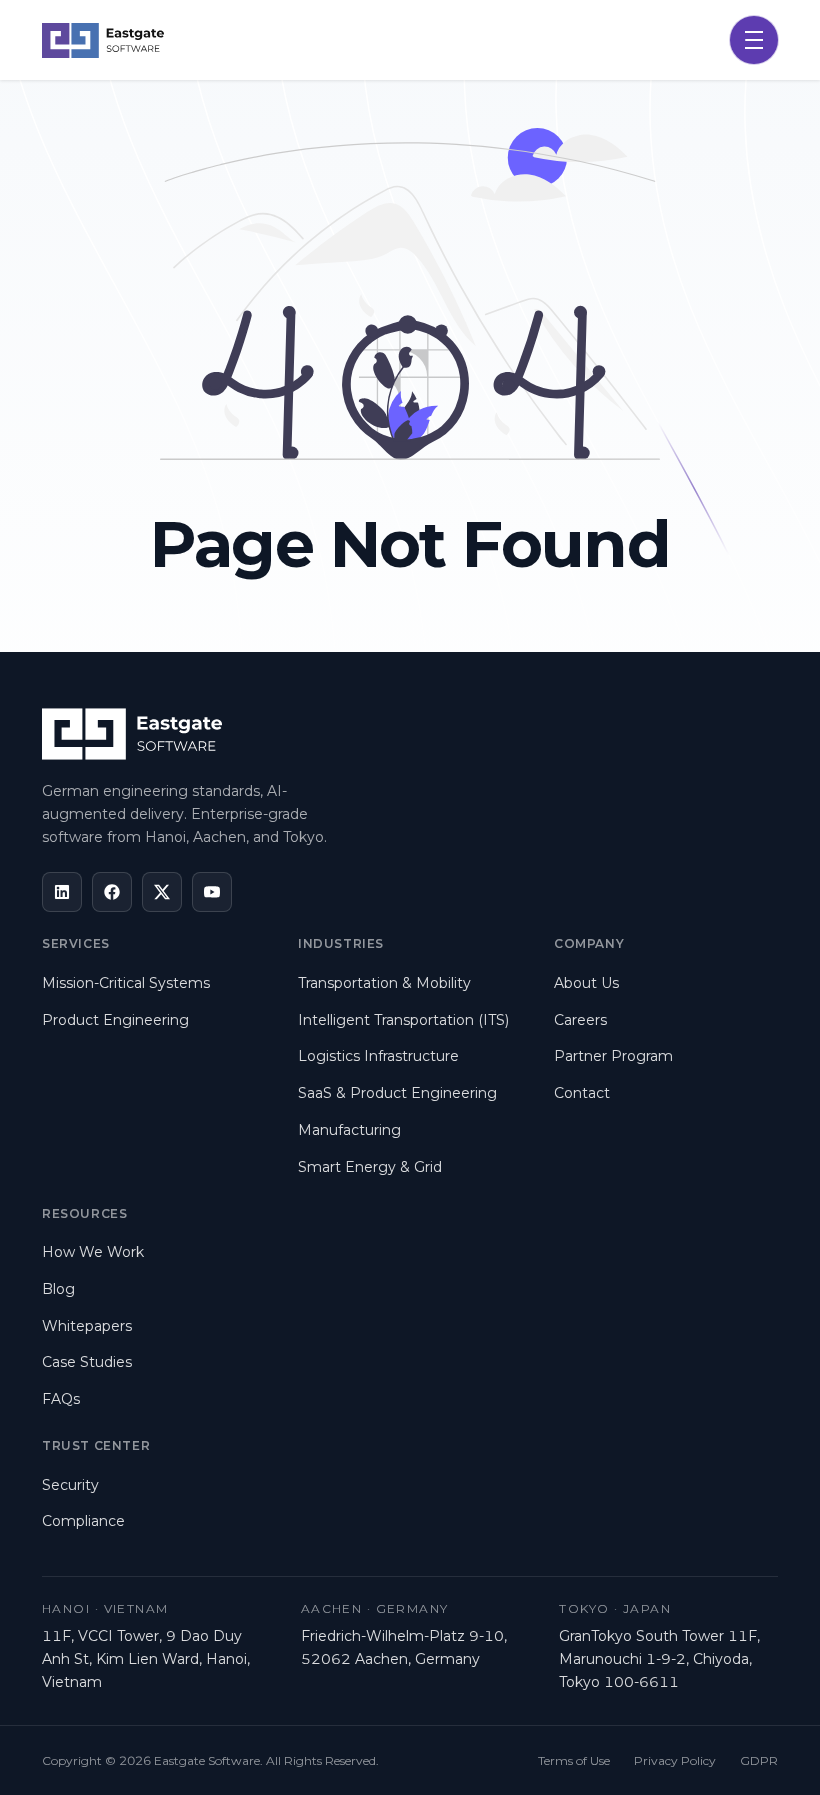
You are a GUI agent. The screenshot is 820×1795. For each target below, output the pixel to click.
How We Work (93, 1252)
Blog (58, 1289)
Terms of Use (574, 1760)
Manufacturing (349, 1130)
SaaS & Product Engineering (397, 1093)
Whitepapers (87, 1326)
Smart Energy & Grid (370, 1167)
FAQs (61, 1399)
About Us (586, 983)
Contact (582, 1093)
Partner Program (613, 1056)
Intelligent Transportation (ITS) (403, 1020)
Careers (580, 1020)
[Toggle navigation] (754, 40)
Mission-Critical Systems (126, 983)
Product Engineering (115, 1020)
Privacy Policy (675, 1760)
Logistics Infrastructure (378, 1056)
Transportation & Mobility (384, 983)
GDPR (759, 1760)
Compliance (83, 1521)
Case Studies (87, 1362)
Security (70, 1485)
